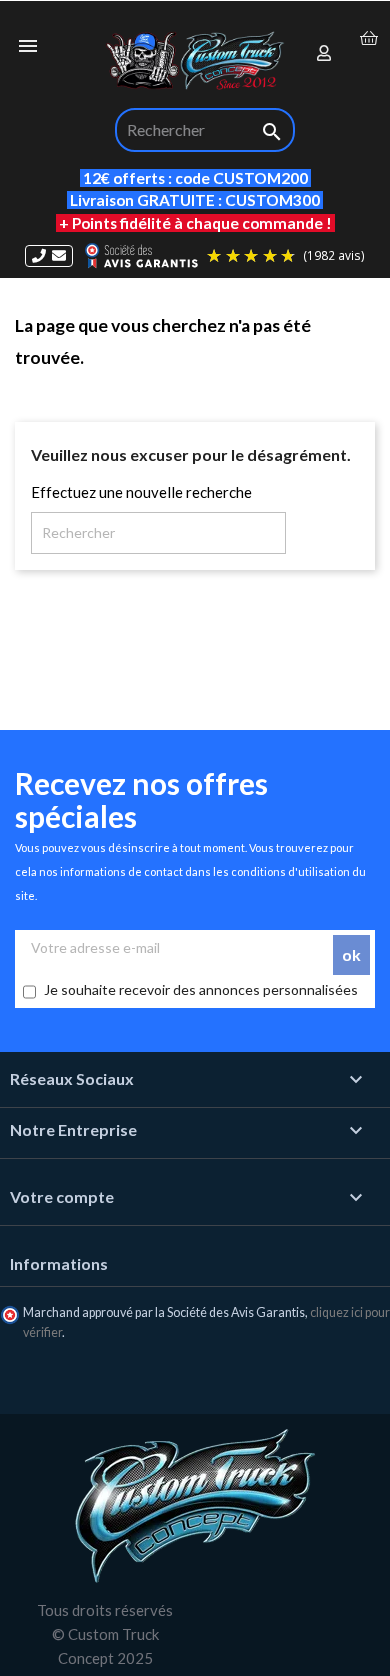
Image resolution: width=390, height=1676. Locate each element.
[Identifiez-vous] (325, 54)
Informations (59, 1263)
